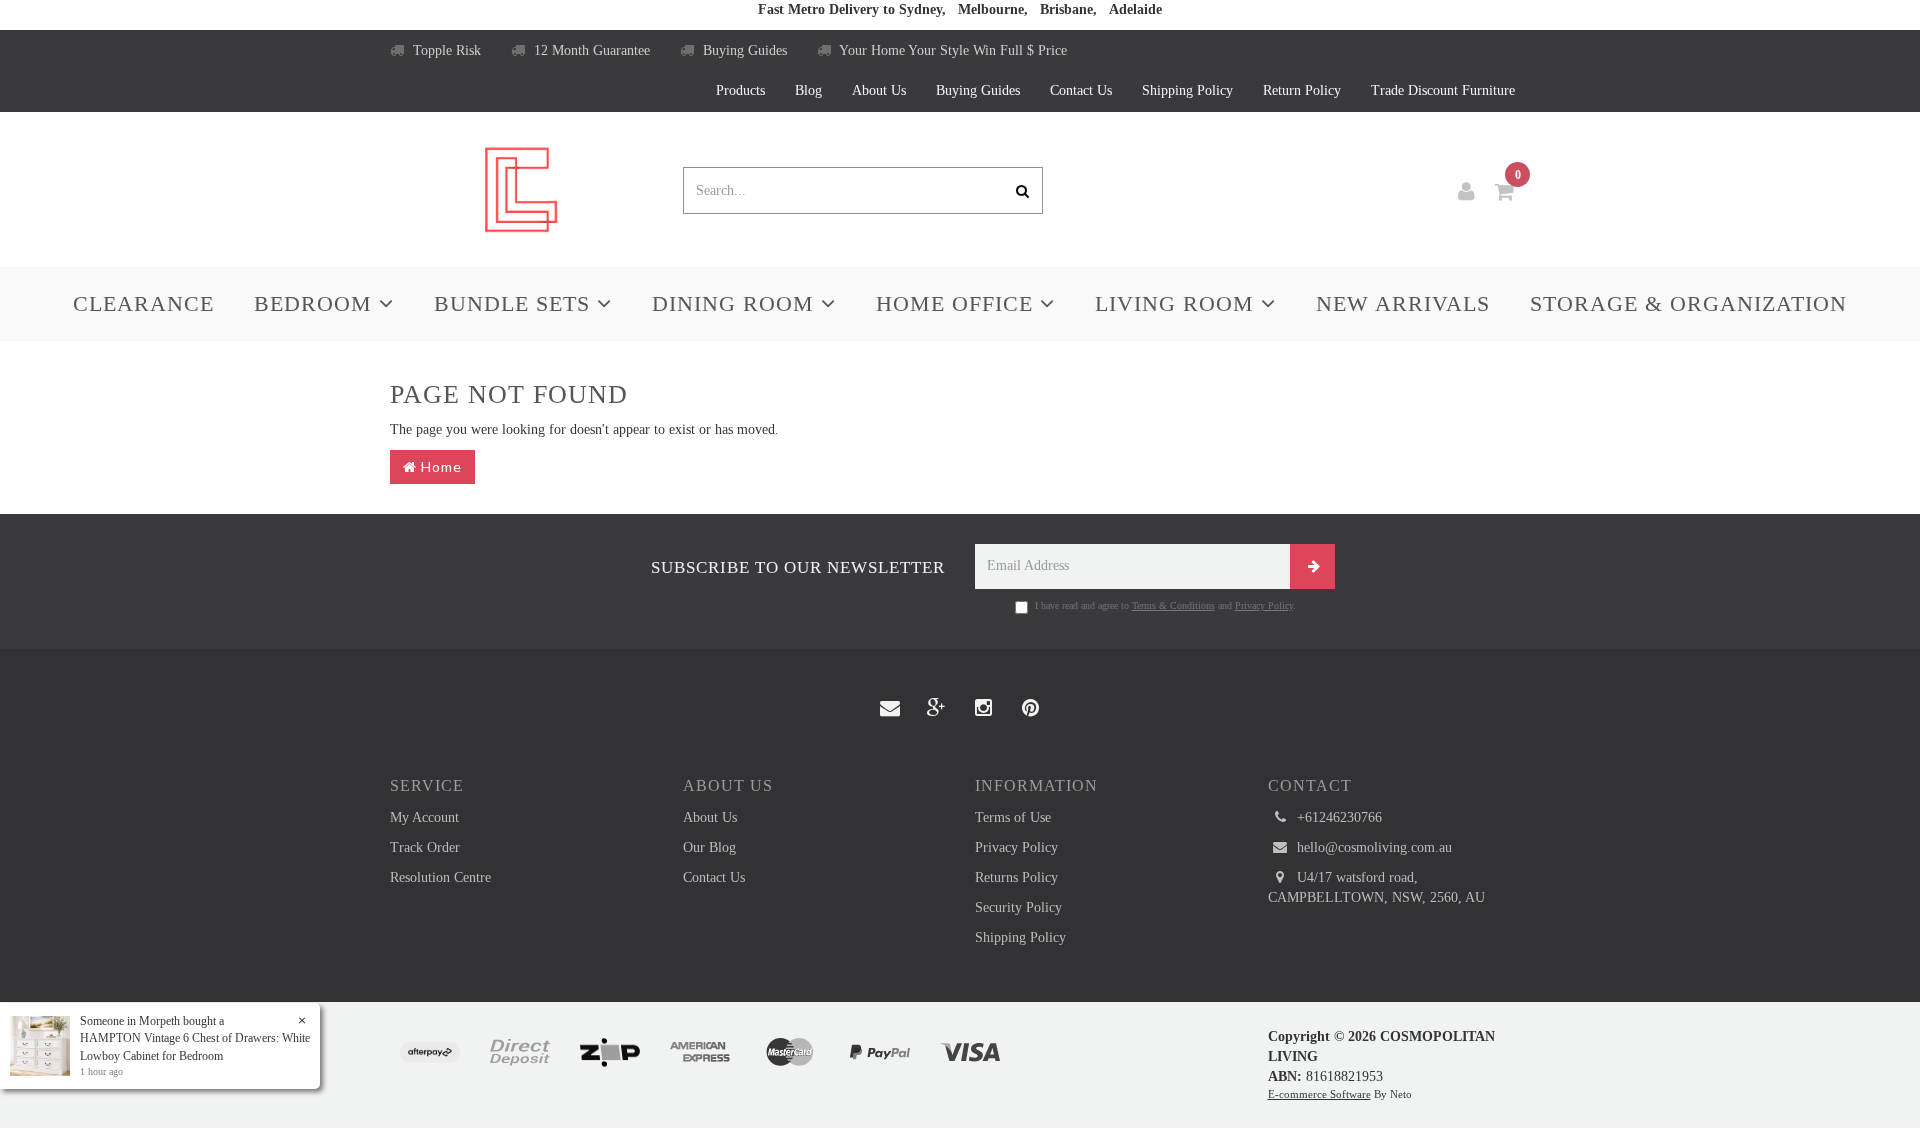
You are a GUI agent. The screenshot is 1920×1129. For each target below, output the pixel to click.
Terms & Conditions (1173, 605)
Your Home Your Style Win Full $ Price (951, 50)
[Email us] (890, 709)
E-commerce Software (1319, 1094)
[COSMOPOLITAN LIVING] (521, 188)
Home (439, 466)
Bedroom (316, 303)
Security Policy (1018, 907)
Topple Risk (445, 50)
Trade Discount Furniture (1443, 90)
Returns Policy (1016, 877)
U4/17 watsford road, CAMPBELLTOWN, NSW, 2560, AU (1376, 887)
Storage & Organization (1688, 303)
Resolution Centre (440, 877)
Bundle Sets (515, 303)
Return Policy (1302, 90)
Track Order (425, 847)
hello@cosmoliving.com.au (1372, 847)
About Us (879, 90)
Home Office (958, 303)
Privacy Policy (1264, 605)
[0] (1505, 192)
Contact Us (1081, 90)
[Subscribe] (1312, 566)
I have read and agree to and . (1165, 605)
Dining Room (736, 303)
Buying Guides (743, 50)
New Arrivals (1403, 303)
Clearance (143, 303)
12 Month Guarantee (590, 50)
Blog (808, 90)
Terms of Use (1013, 817)
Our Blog (709, 847)
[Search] (1023, 190)
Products (740, 90)
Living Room (1178, 303)
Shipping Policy (1187, 90)
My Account (424, 817)
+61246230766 (1337, 817)
